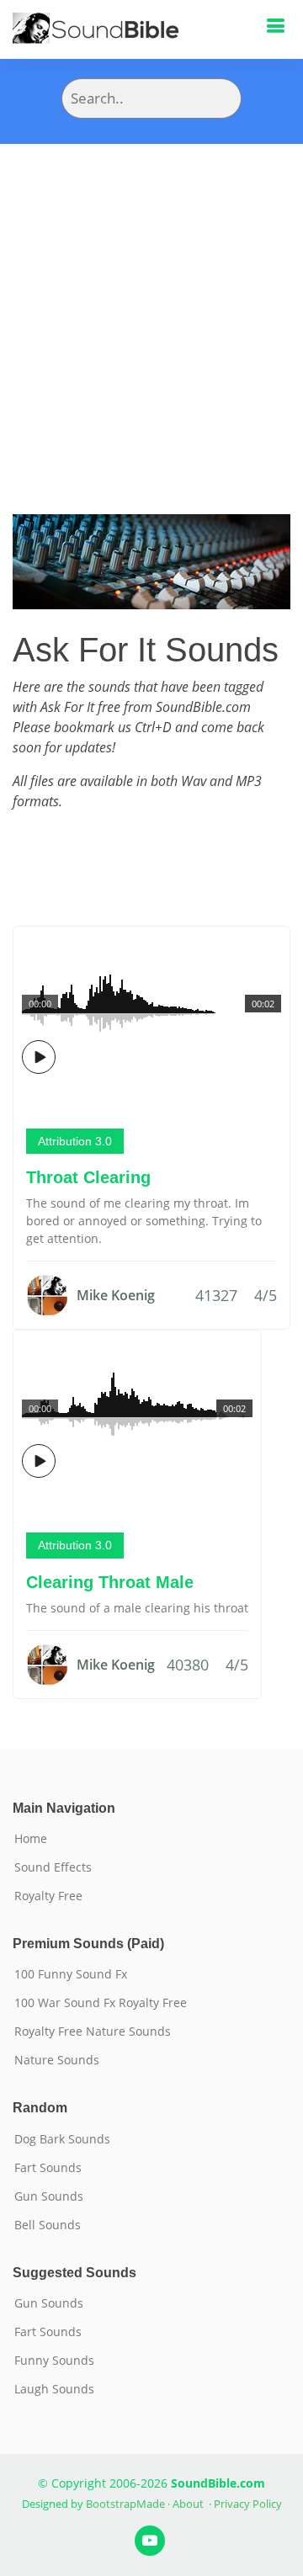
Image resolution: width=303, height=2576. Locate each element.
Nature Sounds (57, 2060)
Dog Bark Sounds (62, 2139)
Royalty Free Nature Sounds (93, 2032)
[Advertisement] (151, 304)
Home (31, 1839)
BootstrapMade (125, 2504)
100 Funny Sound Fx (71, 1974)
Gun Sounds (49, 2196)
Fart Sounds (48, 2168)
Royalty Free (48, 1896)
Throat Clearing (88, 1177)
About (188, 2504)
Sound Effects (53, 1867)
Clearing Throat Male (110, 1582)
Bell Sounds (48, 2225)
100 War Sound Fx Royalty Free (101, 2003)
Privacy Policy (248, 2504)
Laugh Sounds (54, 2389)
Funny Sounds (54, 2361)
